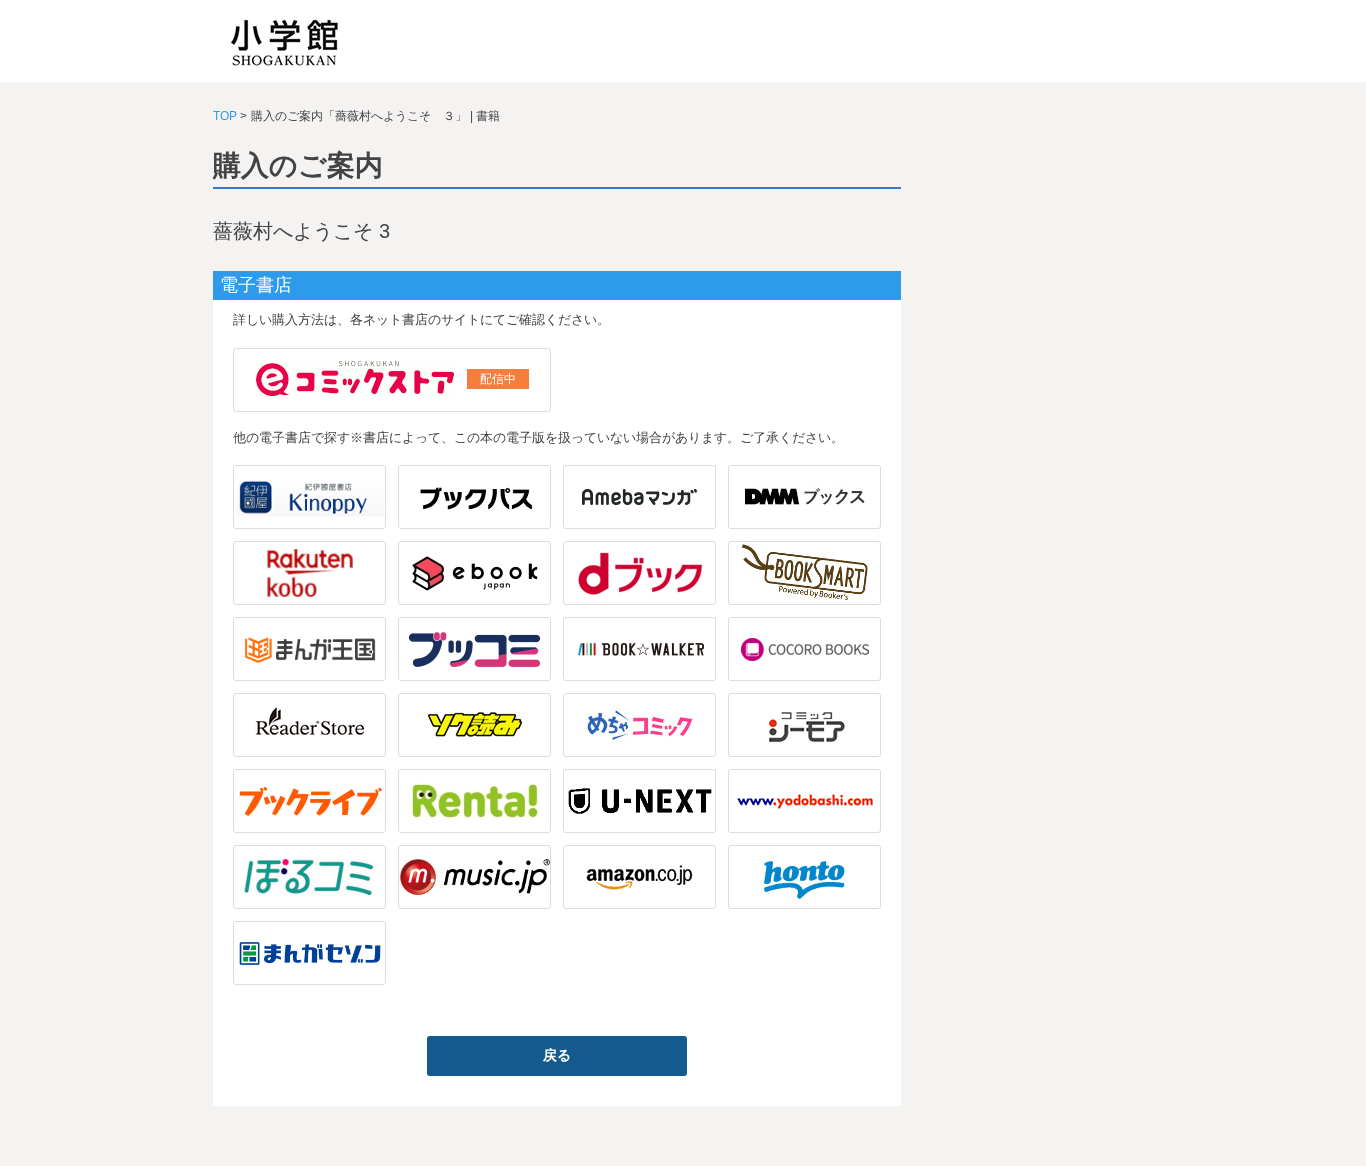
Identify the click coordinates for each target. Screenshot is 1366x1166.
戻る (557, 1055)
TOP (225, 116)
